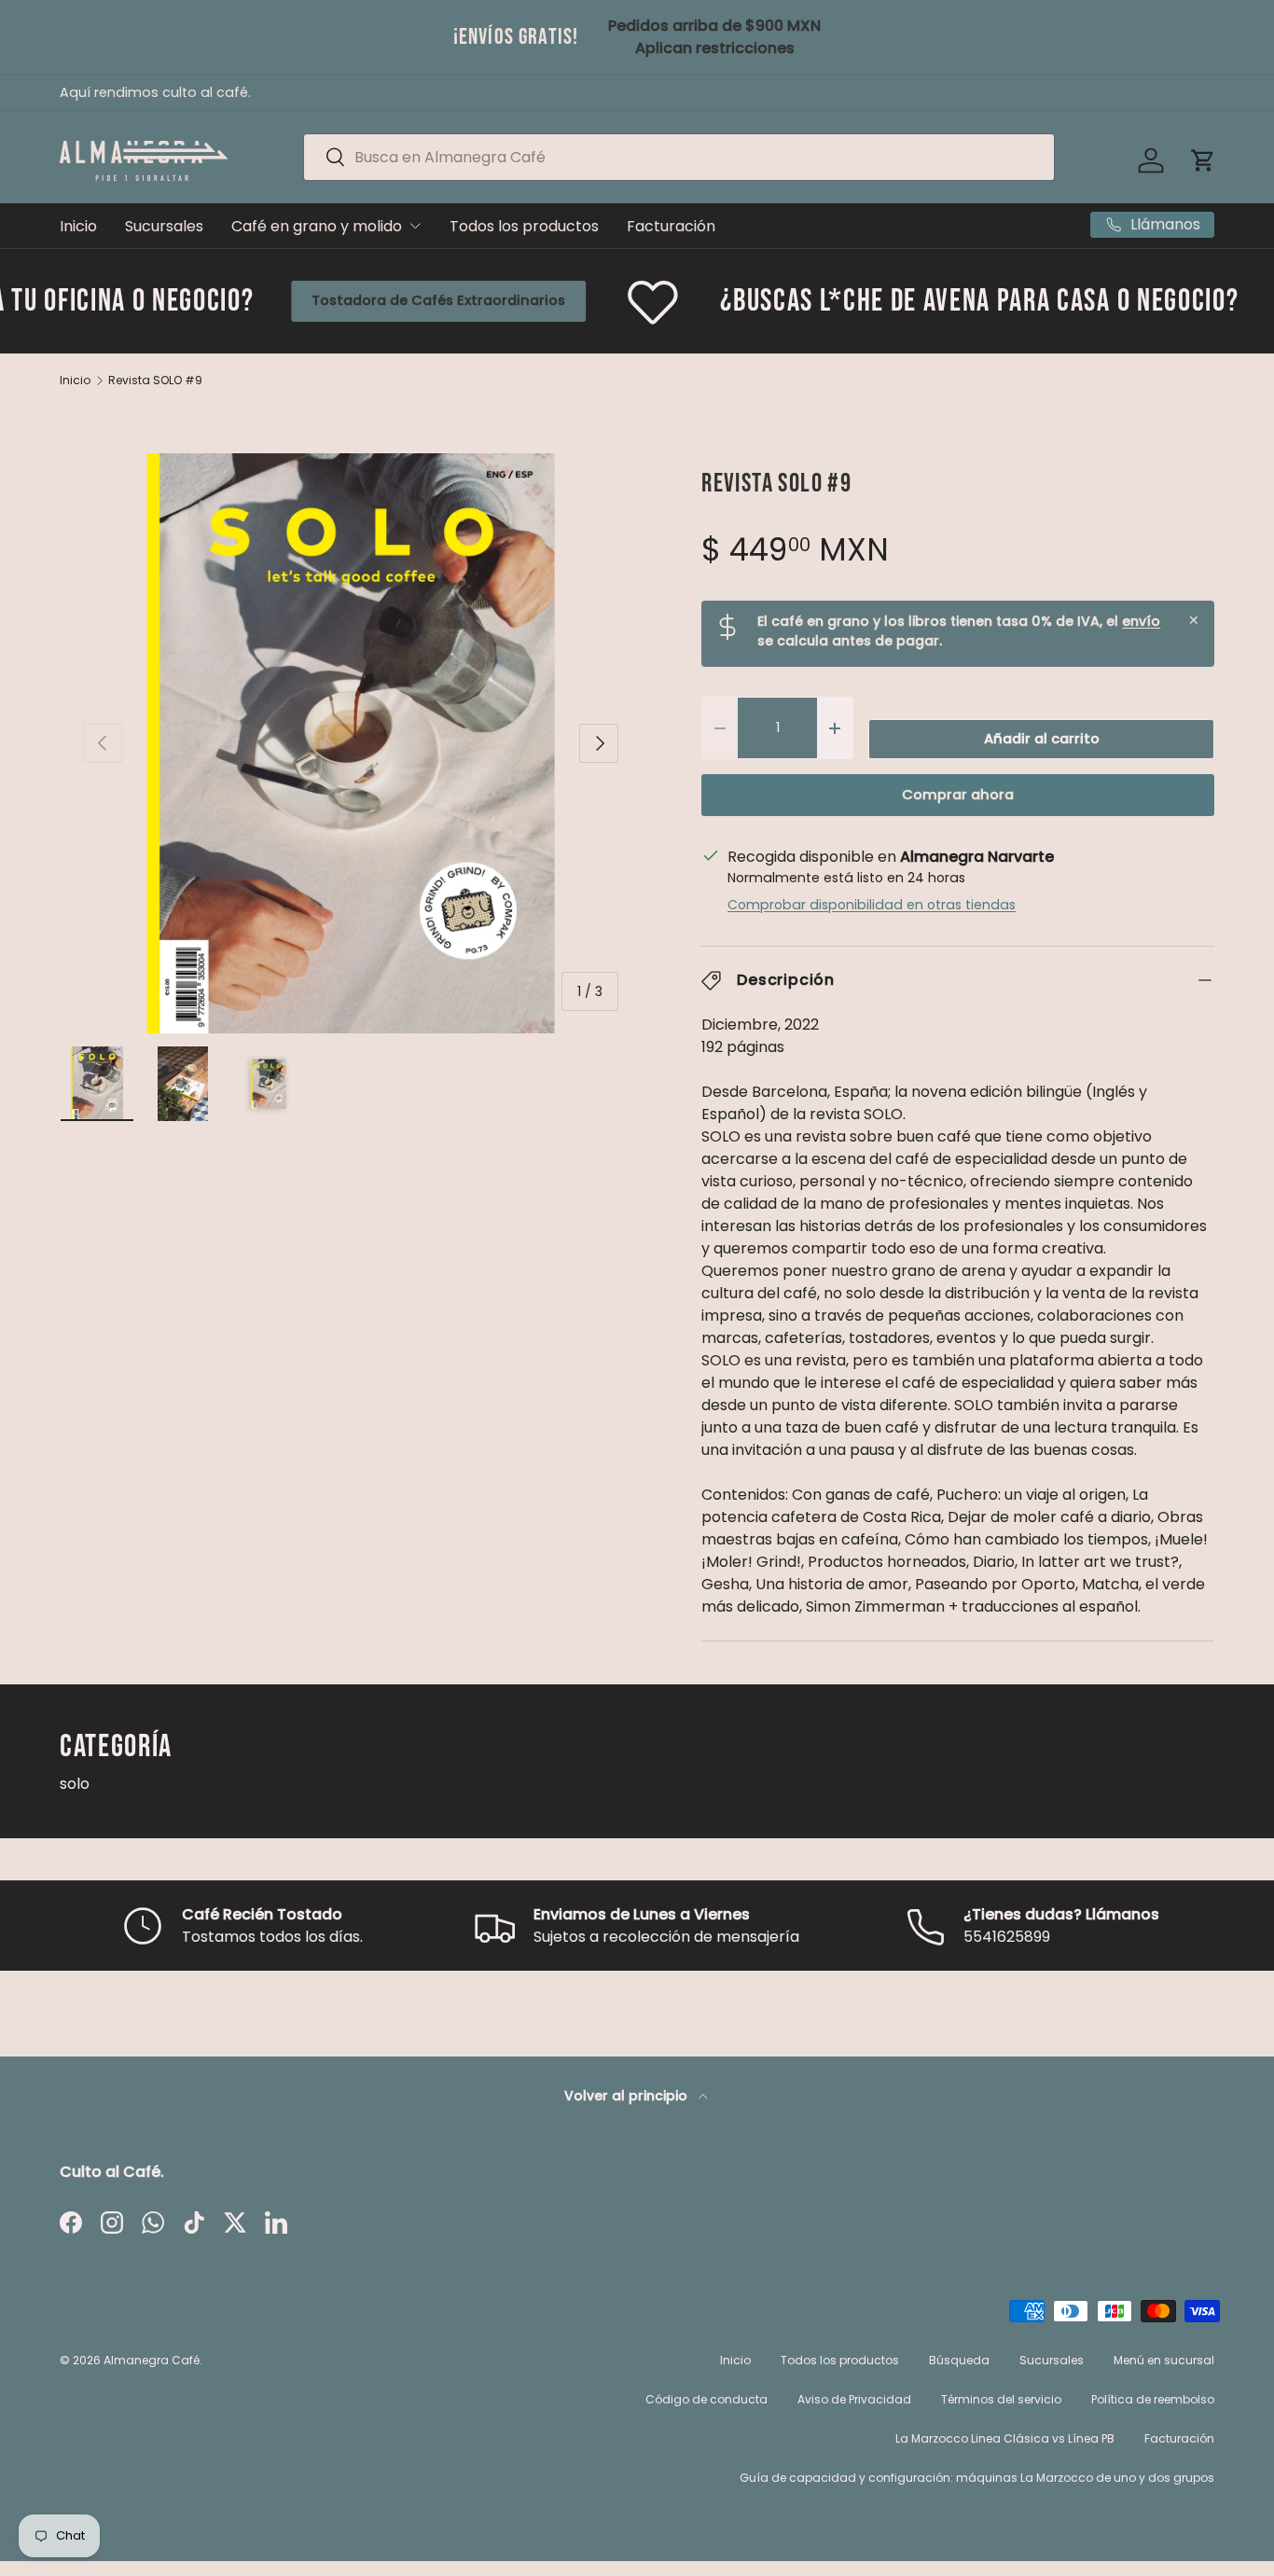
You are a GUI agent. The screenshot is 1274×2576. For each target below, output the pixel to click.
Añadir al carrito (1042, 739)
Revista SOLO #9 (155, 381)
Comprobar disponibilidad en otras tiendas (872, 905)
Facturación (671, 226)
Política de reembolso (1153, 2399)
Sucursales (164, 226)
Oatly (1197, 300)
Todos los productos (524, 226)
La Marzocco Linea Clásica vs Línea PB (1005, 2438)
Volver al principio (628, 2096)
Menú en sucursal (1164, 2360)
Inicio (78, 226)
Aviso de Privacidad (854, 2399)
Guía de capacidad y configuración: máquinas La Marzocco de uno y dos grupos (977, 2478)
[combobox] (679, 157)
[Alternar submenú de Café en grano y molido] (415, 226)
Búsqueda (959, 2360)
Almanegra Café (152, 2360)
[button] (1203, 160)
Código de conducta (706, 2399)
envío (1141, 621)
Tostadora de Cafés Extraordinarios (320, 300)
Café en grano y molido (317, 226)
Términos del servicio (1001, 2399)
